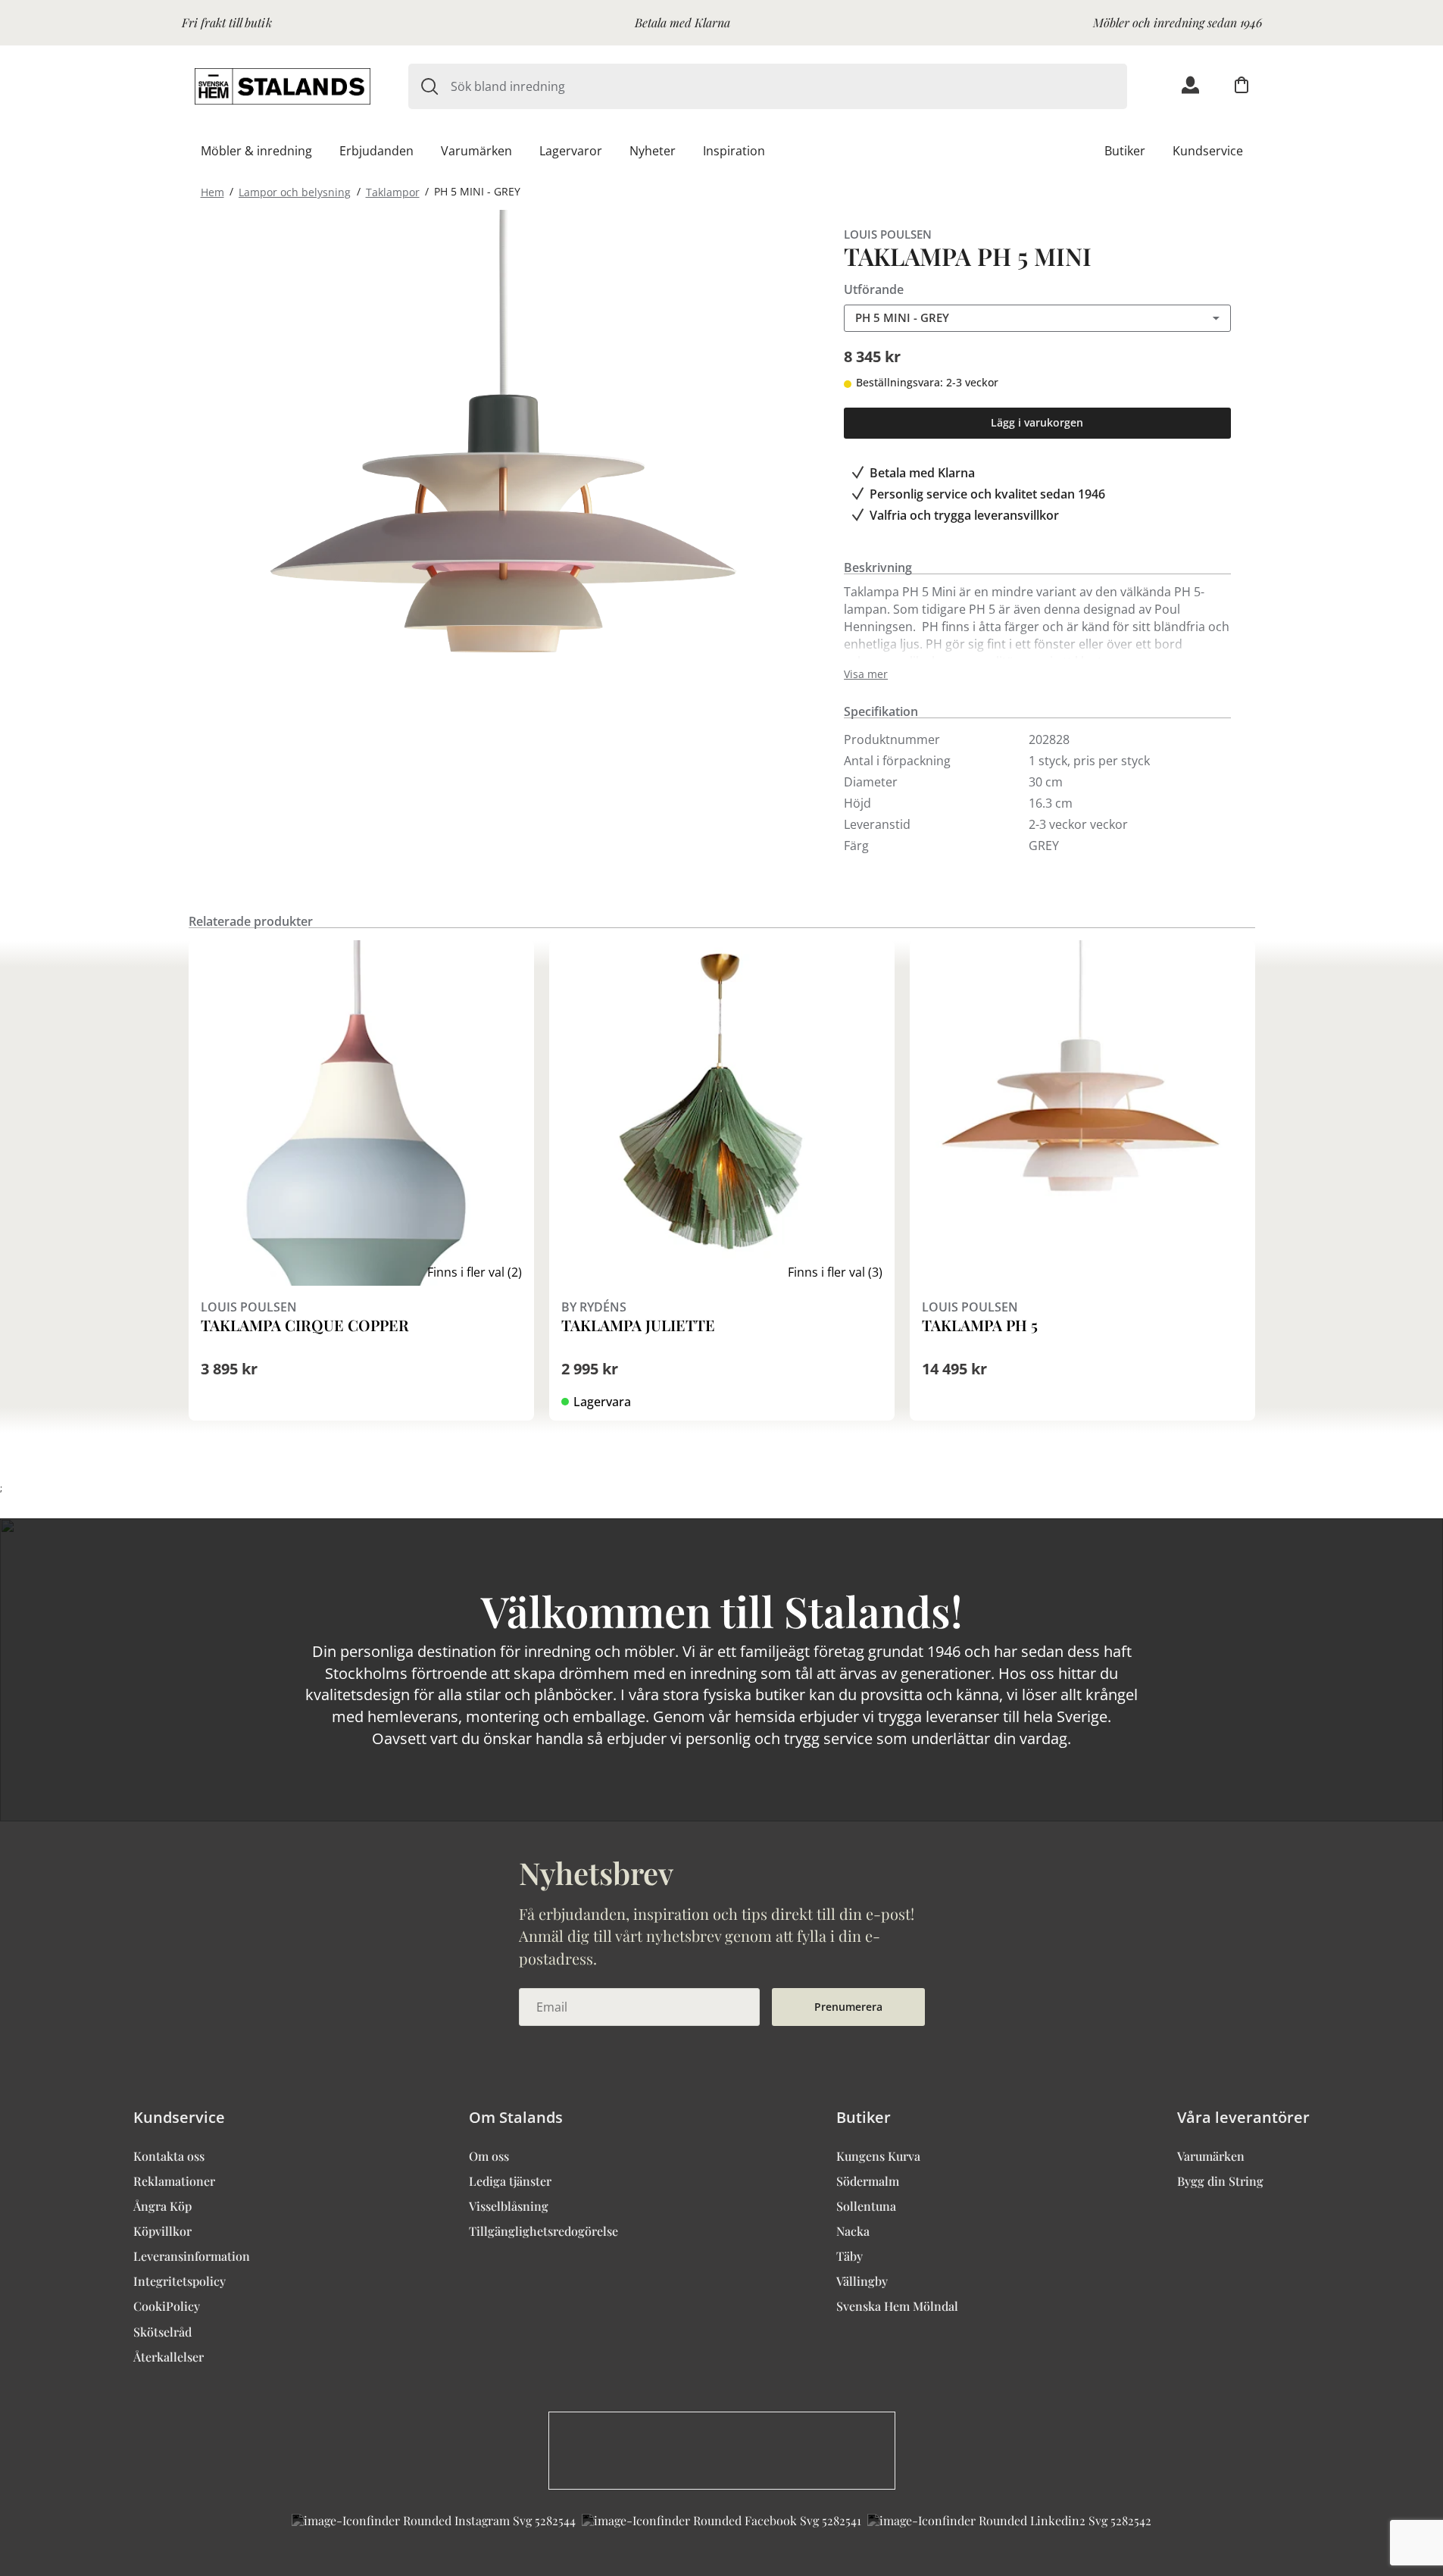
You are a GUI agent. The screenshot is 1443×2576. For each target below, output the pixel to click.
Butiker (1125, 151)
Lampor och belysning (295, 191)
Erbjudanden (376, 151)
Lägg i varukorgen (1037, 422)
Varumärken (476, 151)
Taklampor (393, 191)
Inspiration (734, 151)
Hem (212, 191)
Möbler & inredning (256, 151)
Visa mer (866, 674)
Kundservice (1208, 151)
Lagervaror (571, 151)
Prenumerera (848, 2007)
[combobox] (789, 86)
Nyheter (653, 151)
